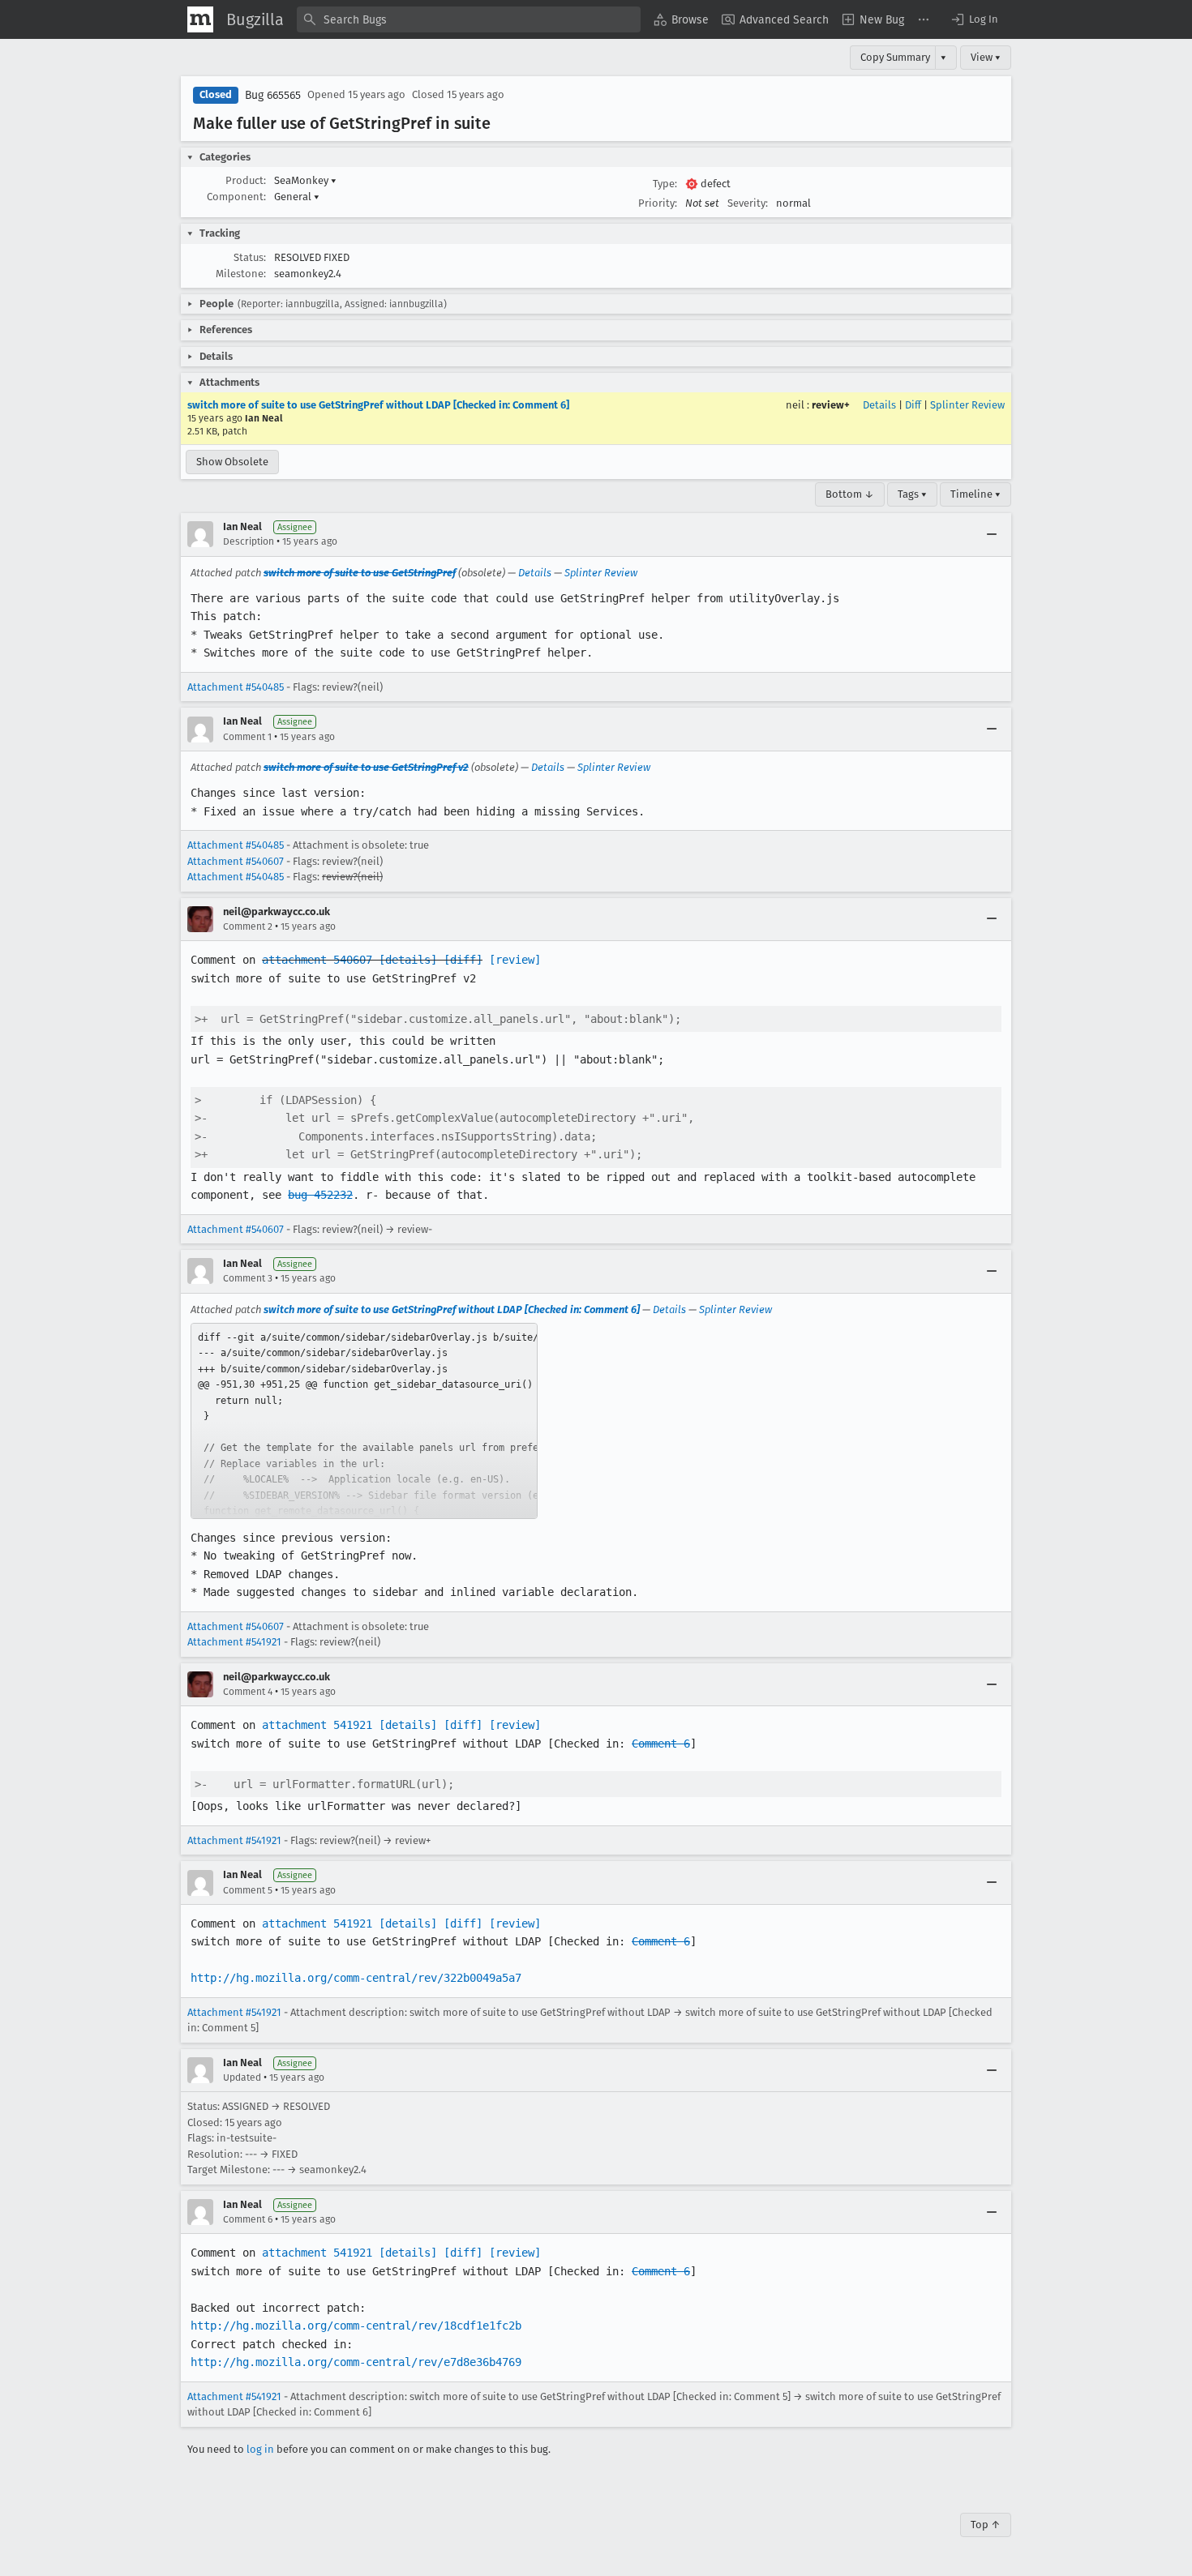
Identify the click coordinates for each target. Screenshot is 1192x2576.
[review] (515, 960)
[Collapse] (992, 534)
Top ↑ (986, 2525)
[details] (408, 960)
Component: (236, 197)
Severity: (748, 203)
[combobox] (469, 19)
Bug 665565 (273, 95)
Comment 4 (248, 1692)
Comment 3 (248, 1278)
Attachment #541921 (234, 1642)
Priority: (658, 203)
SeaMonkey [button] (305, 180)
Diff (913, 405)
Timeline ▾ (975, 494)
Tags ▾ (912, 494)
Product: (246, 180)
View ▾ (986, 57)
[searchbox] (469, 19)
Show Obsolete (232, 462)
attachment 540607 (317, 960)
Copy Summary (895, 57)
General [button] (297, 197)
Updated (242, 2077)
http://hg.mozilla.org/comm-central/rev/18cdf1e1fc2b (356, 2326)
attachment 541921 (317, 1725)
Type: (665, 184)
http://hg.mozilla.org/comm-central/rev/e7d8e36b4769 (356, 2362)
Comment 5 (248, 1890)
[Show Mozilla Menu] (200, 19)
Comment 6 (661, 1744)
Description (249, 541)
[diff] (463, 960)
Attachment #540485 (236, 687)
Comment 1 (247, 737)
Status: (250, 257)
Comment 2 (248, 926)
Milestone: (241, 274)
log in (260, 2449)
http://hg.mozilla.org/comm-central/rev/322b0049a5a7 (356, 1978)
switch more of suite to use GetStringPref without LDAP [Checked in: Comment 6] (378, 405)
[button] (974, 19)
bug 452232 (320, 1195)
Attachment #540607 (236, 861)
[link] (364, 1421)
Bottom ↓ (850, 494)
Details (879, 405)
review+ (831, 405)
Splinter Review (967, 405)
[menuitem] (681, 19)
